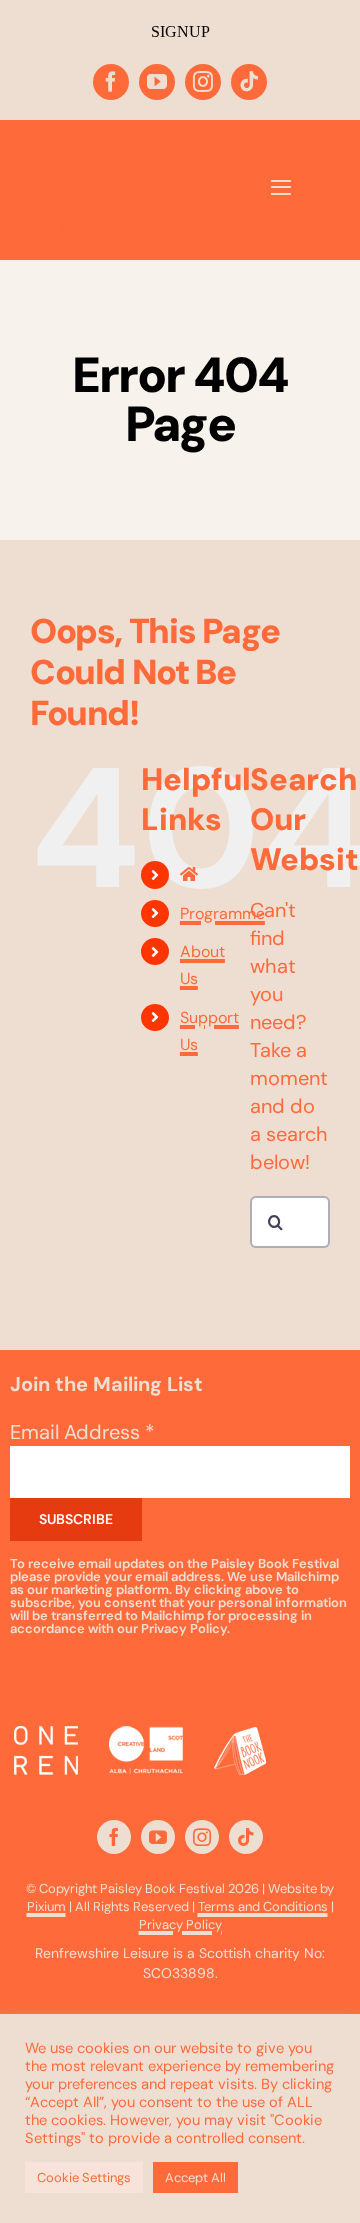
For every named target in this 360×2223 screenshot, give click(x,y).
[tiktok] (249, 82)
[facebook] (111, 82)
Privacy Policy (180, 1924)
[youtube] (157, 82)
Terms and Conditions (263, 1906)
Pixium (46, 1906)
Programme (222, 913)
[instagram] (203, 82)
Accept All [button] (195, 2177)
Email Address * (82, 1432)
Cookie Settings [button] (84, 2177)
